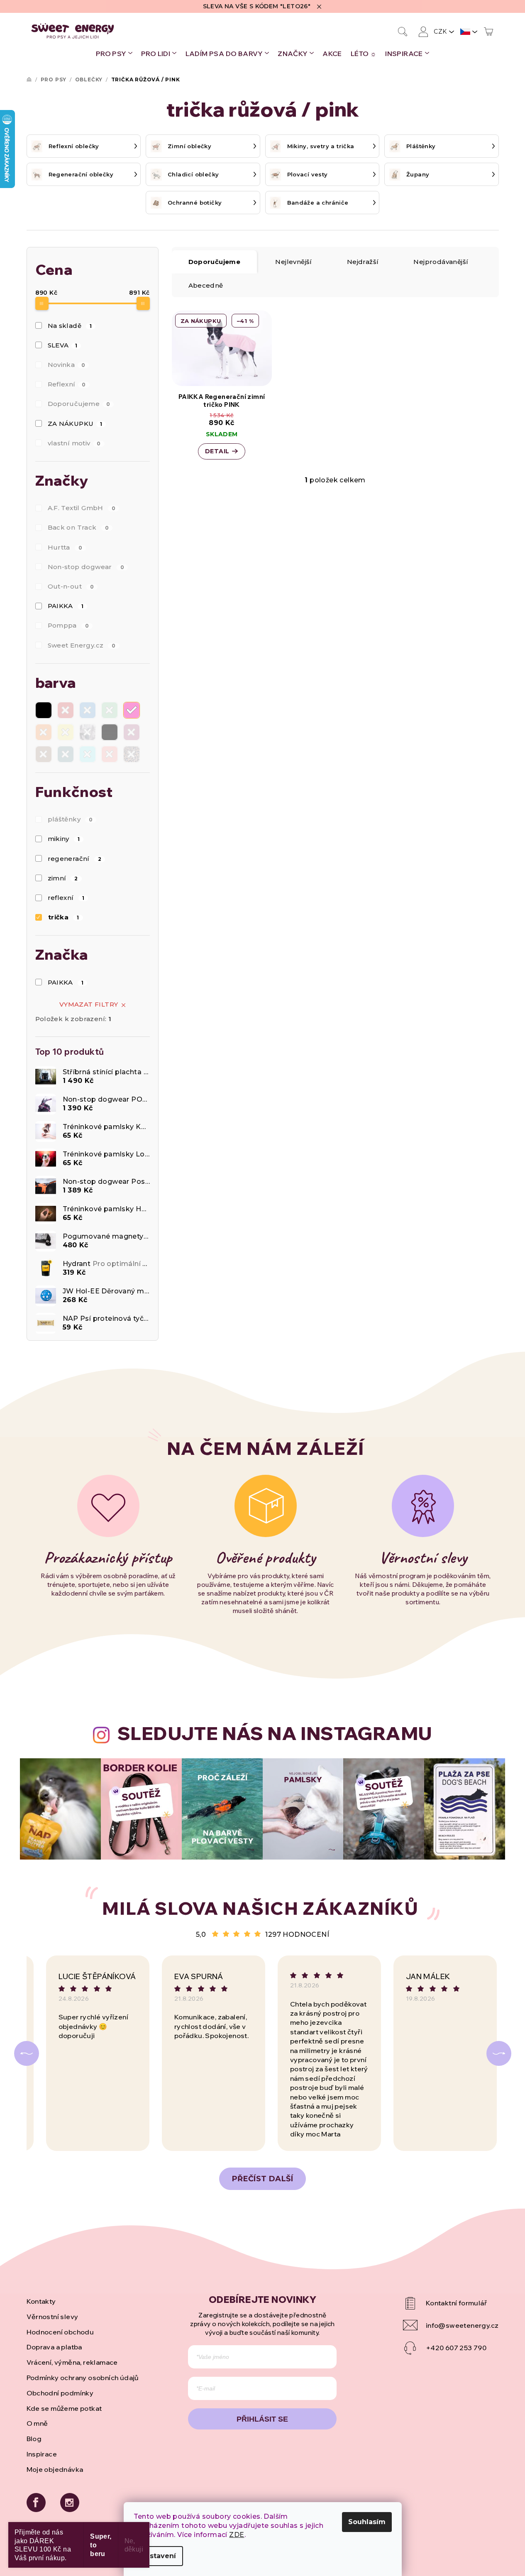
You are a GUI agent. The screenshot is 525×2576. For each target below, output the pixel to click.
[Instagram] (70, 2503)
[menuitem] (114, 54)
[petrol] (66, 754)
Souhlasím (367, 2522)
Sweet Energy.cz (82, 645)
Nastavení (158, 2556)
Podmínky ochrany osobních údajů (83, 2378)
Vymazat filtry (89, 1004)
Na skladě (70, 326)
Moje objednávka (55, 2469)
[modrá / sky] (88, 710)
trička (64, 917)
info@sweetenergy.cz (462, 2325)
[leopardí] (132, 754)
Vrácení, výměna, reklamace (72, 2362)
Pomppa (68, 625)
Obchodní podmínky (60, 2393)
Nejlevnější (293, 262)
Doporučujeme (79, 404)
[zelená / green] (110, 710)
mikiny (64, 839)
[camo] (88, 732)
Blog (34, 2439)
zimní (63, 878)
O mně (37, 2423)
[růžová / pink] (132, 710)
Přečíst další (262, 2179)
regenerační (75, 859)
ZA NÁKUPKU (75, 424)
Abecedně (206, 285)
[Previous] (27, 2053)
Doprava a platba (54, 2347)
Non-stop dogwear (86, 567)
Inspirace (42, 2454)
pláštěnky (70, 819)
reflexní (66, 898)
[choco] (44, 754)
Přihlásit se (262, 2419)
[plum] (132, 732)
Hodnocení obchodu (60, 2332)
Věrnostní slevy (52, 2317)
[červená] (66, 710)
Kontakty (41, 2301)
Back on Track (78, 527)
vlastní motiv (74, 443)
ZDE (237, 2535)
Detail (217, 451)
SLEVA (63, 345)
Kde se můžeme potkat (64, 2408)
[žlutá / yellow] (66, 732)
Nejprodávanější (441, 262)
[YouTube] (451, 2303)
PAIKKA (66, 606)
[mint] (88, 754)
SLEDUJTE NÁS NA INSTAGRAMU (275, 1733)
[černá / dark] (44, 710)
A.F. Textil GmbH (82, 508)
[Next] (499, 2053)
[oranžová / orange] (44, 732)
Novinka (67, 365)
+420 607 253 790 (456, 2348)
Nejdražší (363, 262)
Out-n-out (71, 586)
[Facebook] (36, 2503)
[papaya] (110, 754)
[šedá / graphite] (110, 732)
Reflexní (67, 384)
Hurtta (65, 547)
